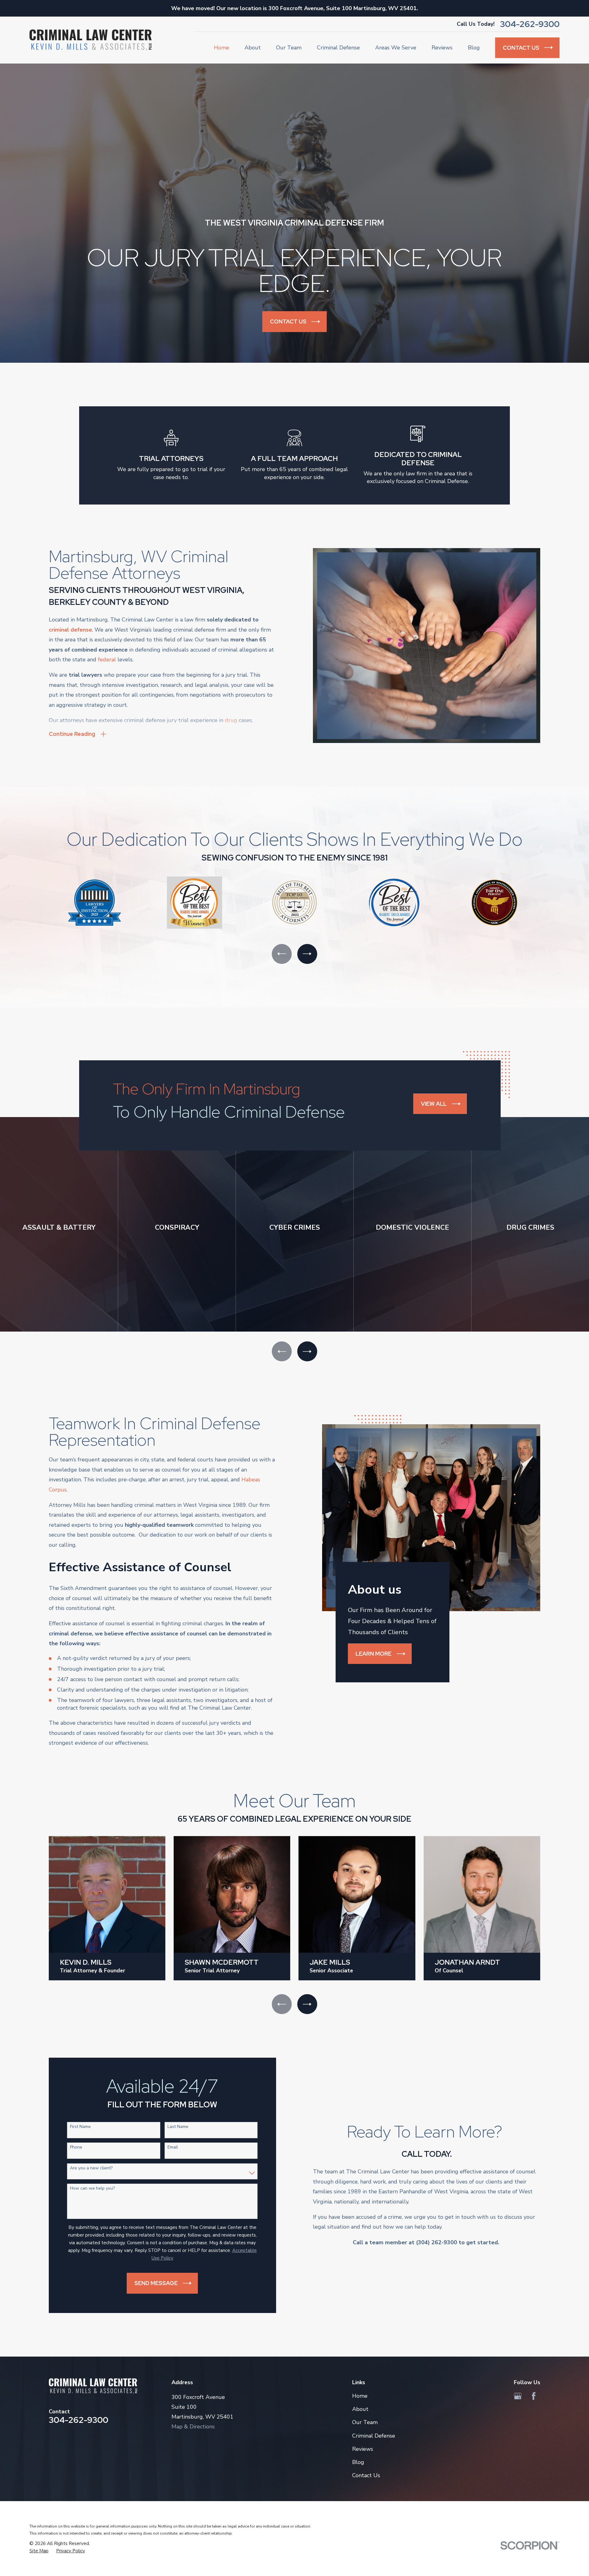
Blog (358, 2462)
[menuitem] (39, 2551)
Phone (76, 2147)
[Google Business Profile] (518, 2396)
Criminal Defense (374, 2436)
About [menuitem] (253, 48)
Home (360, 2396)
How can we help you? (92, 2189)
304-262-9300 (530, 24)
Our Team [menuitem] (289, 48)
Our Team (365, 2422)
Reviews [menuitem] (442, 48)
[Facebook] (534, 2396)
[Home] (90, 40)
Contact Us (366, 2475)
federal (107, 659)
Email (173, 2147)
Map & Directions (193, 2427)
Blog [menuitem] (474, 48)
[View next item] (307, 954)
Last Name (178, 2127)
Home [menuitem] (221, 48)
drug (231, 720)
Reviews (363, 2449)
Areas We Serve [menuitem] (396, 48)
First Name (80, 2127)
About (360, 2409)
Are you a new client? (91, 2168)
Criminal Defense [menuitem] (338, 48)
